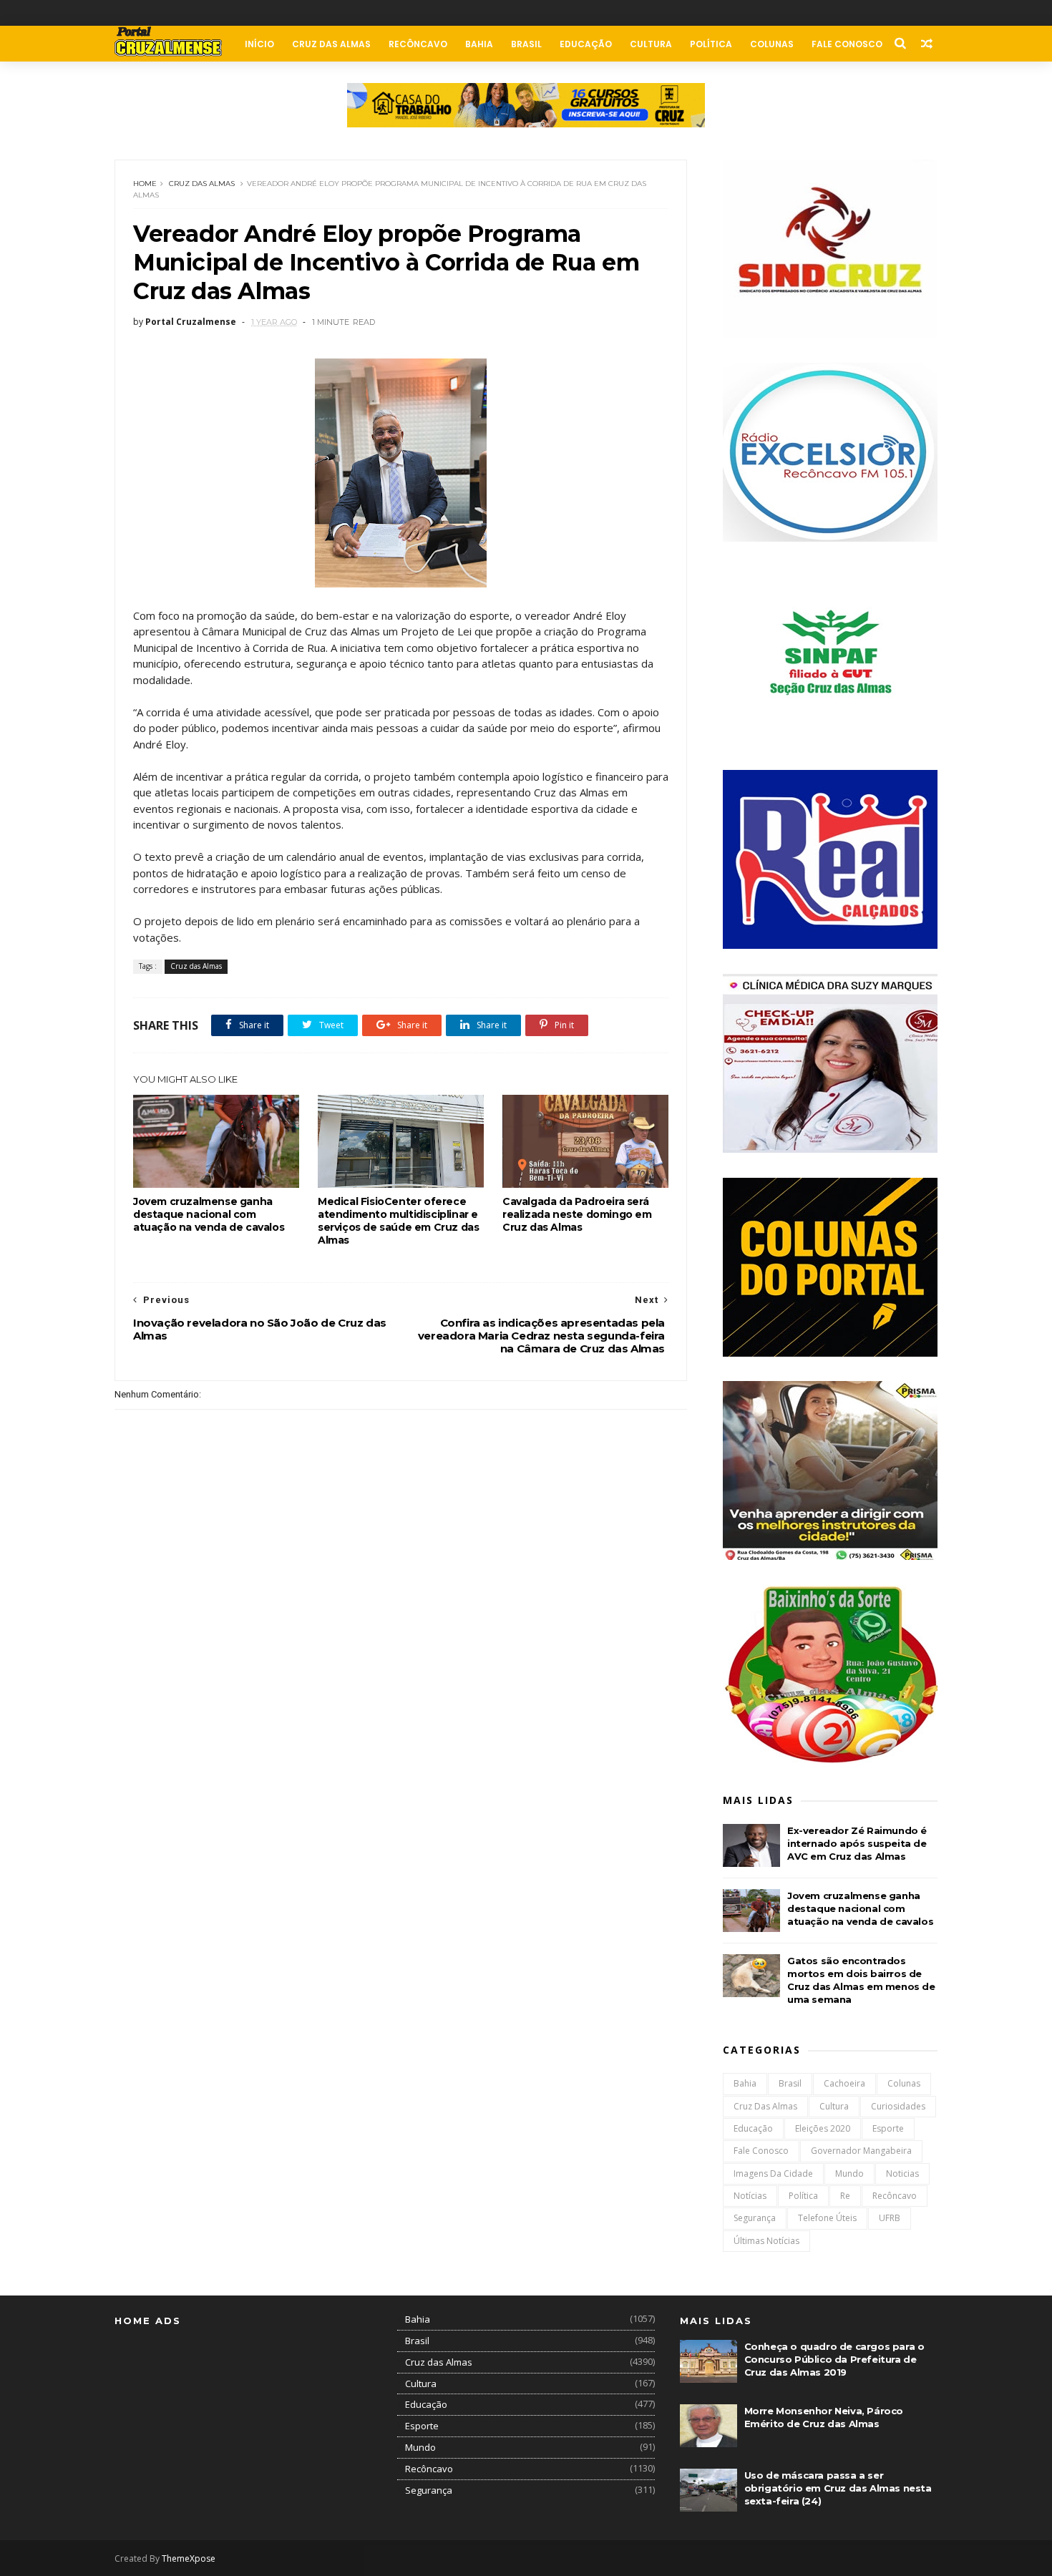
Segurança (755, 2218)
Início (259, 44)
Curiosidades (898, 2106)
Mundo (849, 2173)
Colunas (772, 44)
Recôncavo (418, 44)
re (845, 2196)
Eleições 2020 (823, 2128)
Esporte (888, 2128)
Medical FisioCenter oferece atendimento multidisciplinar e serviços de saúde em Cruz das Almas (398, 1221)
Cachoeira (844, 2083)
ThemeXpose (189, 2558)
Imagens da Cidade (773, 2173)
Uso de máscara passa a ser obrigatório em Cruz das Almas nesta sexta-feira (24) (838, 2488)
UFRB (890, 2218)
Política (711, 44)
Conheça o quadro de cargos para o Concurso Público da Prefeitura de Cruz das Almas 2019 (834, 2359)
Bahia (479, 44)
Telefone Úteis (827, 2218)
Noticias (902, 2173)
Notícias (750, 2196)
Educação (586, 44)
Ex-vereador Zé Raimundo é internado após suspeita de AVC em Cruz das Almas (857, 1843)
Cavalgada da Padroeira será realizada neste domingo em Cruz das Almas (577, 1214)
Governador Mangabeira (861, 2151)
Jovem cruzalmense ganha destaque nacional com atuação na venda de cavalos (209, 1214)
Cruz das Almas (331, 44)
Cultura (651, 44)
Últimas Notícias (766, 2241)
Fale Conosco (847, 44)
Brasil (526, 44)
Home (145, 184)
